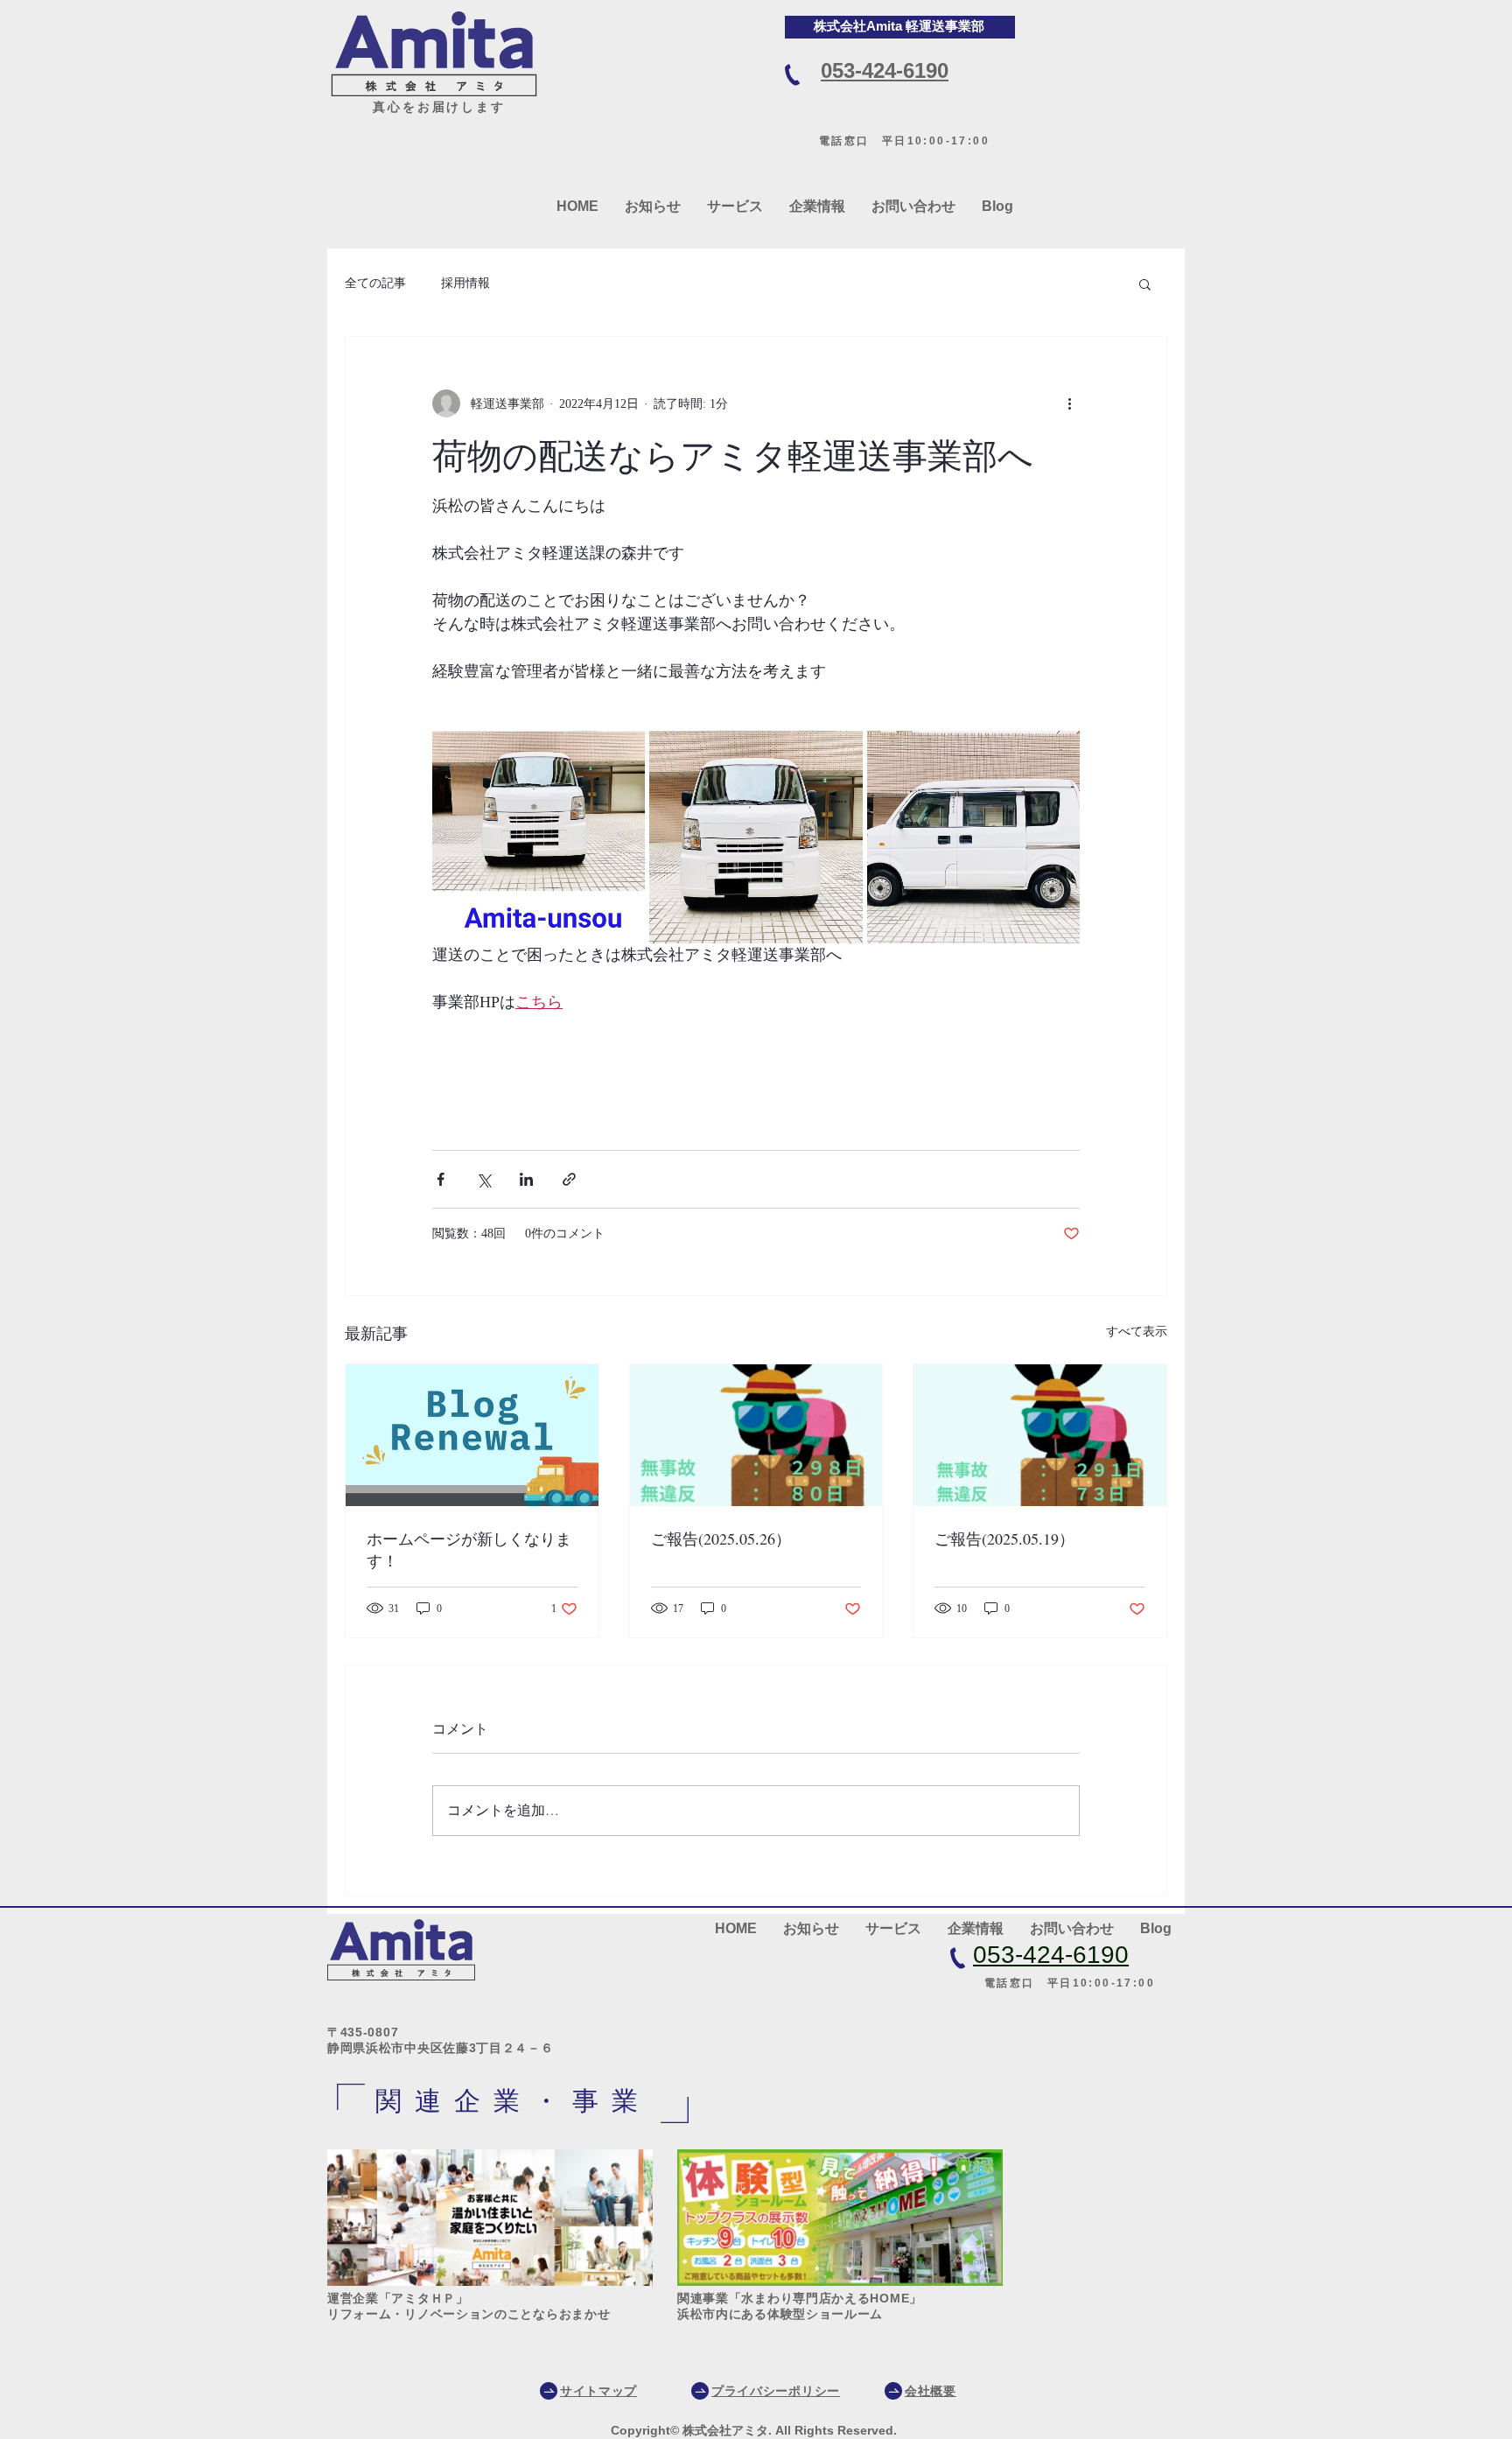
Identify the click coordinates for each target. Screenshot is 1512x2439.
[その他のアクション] (1069, 403)
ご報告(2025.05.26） (721, 1538)
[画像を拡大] (539, 837)
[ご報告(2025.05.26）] (756, 1435)
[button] (1145, 284)
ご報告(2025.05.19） (1004, 1538)
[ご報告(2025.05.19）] (1040, 1435)
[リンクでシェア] (569, 1179)
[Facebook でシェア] (441, 1179)
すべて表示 (1137, 1332)
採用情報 (465, 283)
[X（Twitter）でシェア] (483, 1179)
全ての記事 (375, 283)
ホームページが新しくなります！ (469, 1549)
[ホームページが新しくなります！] (472, 1435)
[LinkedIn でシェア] (526, 1179)
